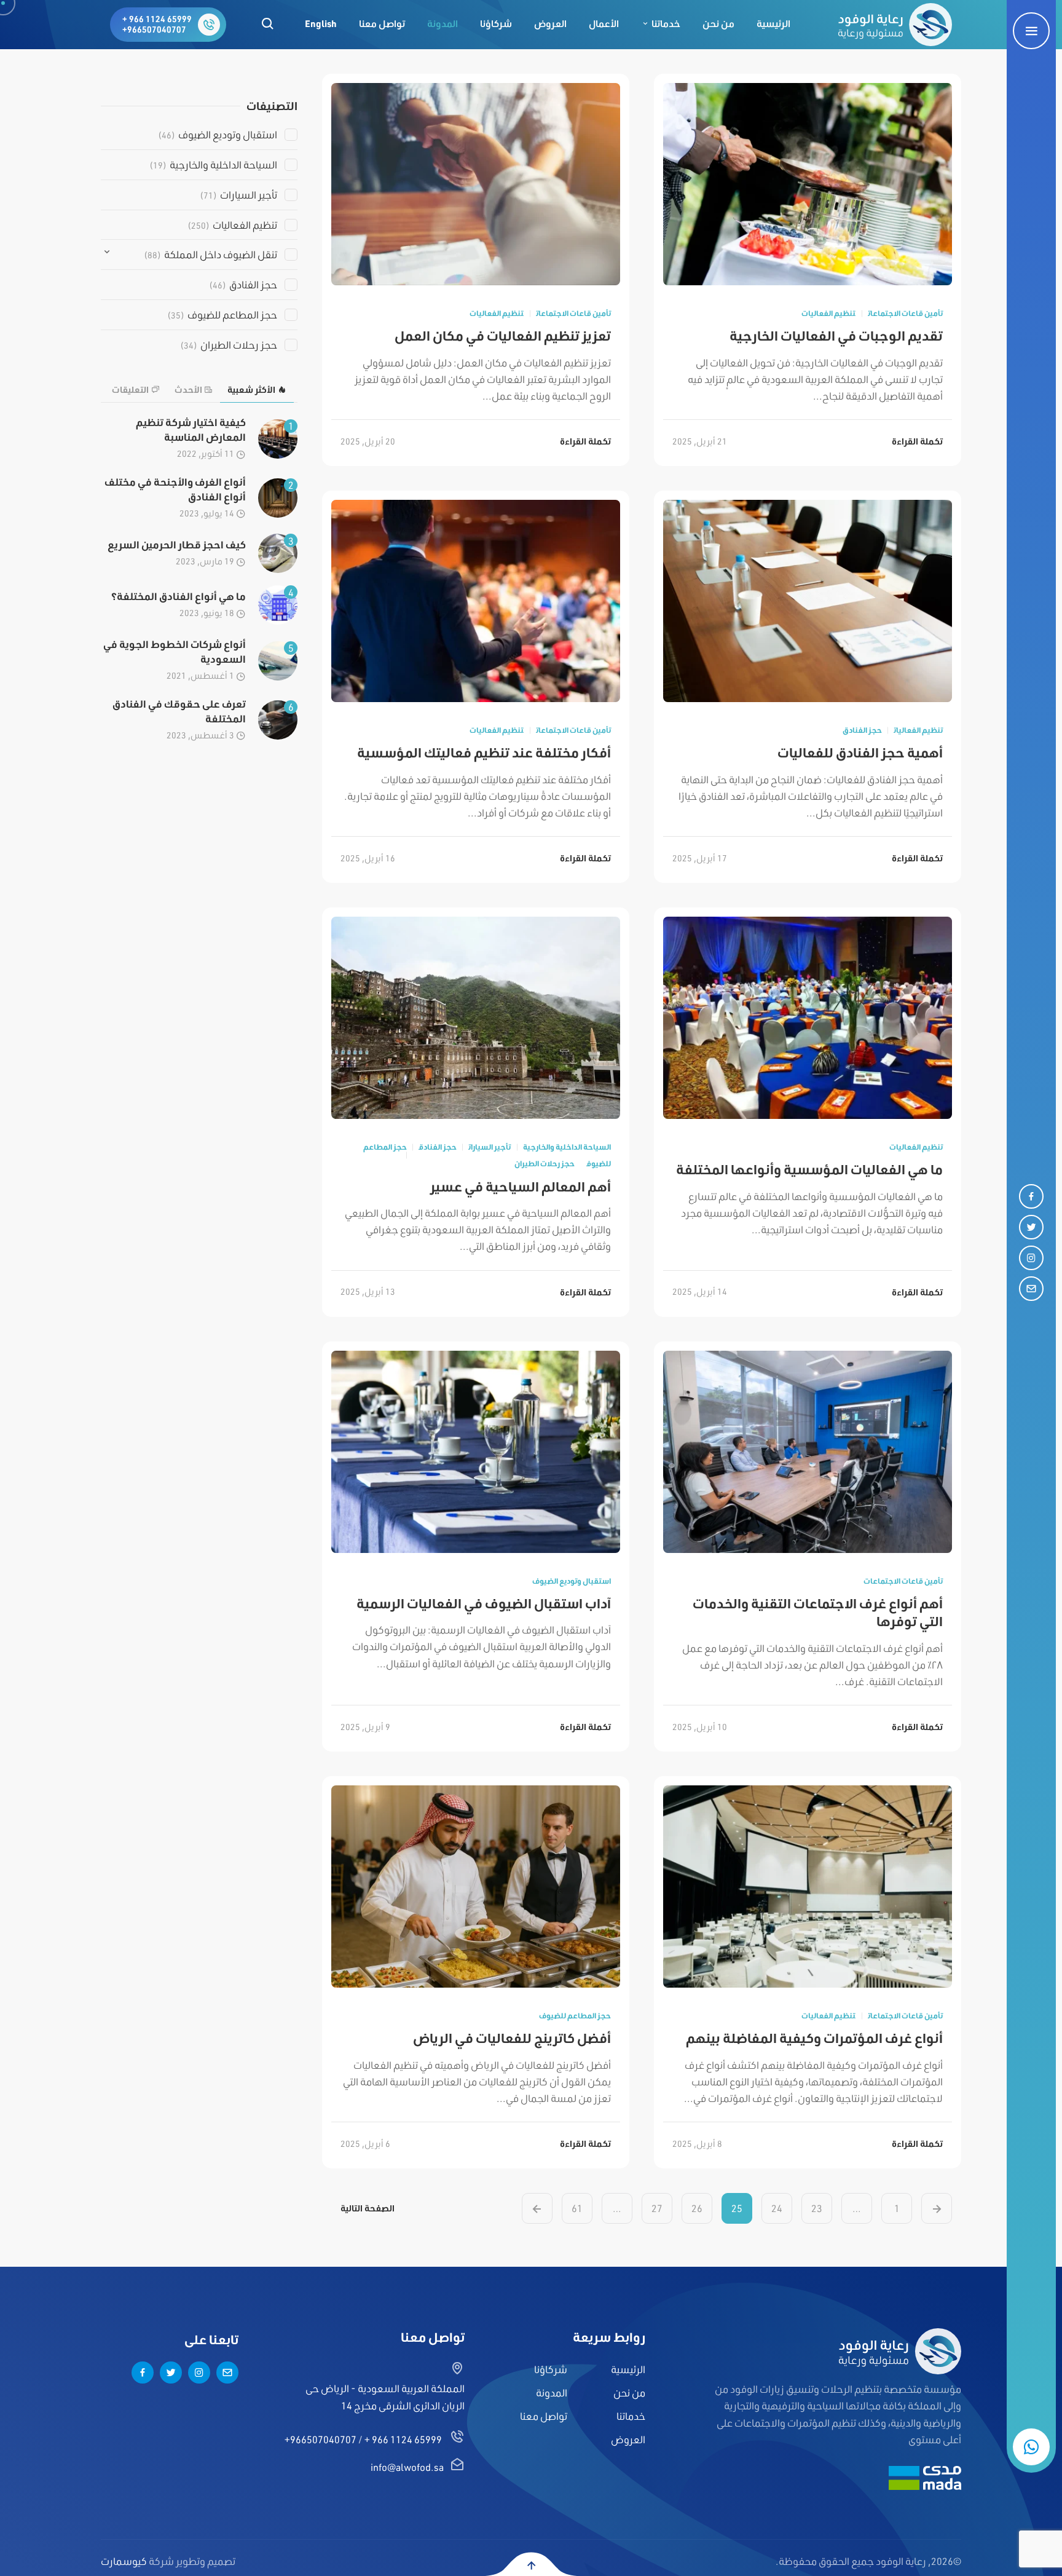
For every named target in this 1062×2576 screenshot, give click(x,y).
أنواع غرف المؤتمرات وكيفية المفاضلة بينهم (814, 2038)
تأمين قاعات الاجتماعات (905, 313)
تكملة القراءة (917, 441)
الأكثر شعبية (251, 390)
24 (777, 2208)
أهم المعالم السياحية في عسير (521, 1186)
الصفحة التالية (368, 2208)
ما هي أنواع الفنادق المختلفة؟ (179, 596)
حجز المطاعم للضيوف (575, 2016)
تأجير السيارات (490, 1147)
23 (817, 2208)
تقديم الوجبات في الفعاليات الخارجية (836, 335)
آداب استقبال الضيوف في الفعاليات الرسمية (484, 1603)
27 (657, 2208)
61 (577, 2208)
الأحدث (188, 390)
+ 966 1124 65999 (157, 19)
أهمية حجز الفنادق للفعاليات (860, 752)
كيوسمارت (124, 2561)
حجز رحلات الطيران (544, 1164)
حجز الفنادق (862, 730)
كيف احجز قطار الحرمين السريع (177, 544)
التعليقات (130, 390)
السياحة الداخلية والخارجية (567, 1147)
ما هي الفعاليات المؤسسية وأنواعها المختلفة (809, 1169)
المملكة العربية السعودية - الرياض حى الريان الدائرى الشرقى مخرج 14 (385, 2396)
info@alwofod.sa (407, 2467)
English (321, 24)
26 (697, 2208)
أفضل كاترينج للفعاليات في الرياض (512, 2038)
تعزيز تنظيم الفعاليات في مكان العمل (503, 335)
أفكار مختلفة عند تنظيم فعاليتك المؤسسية (484, 752)
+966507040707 (154, 30)
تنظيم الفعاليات (828, 313)
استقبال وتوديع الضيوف (572, 1581)
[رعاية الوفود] (895, 25)
